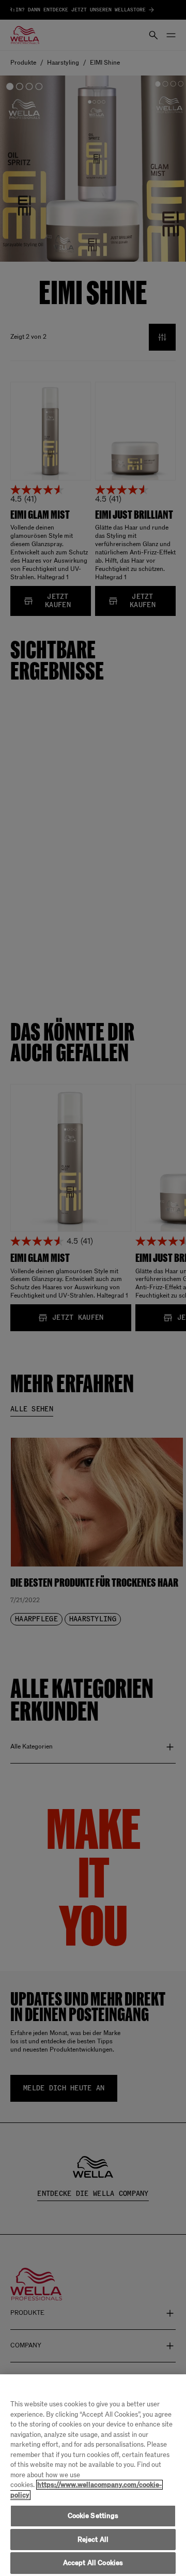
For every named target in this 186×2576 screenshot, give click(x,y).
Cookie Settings (93, 2516)
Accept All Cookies (93, 2563)
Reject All (93, 2540)
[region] (93, 2475)
